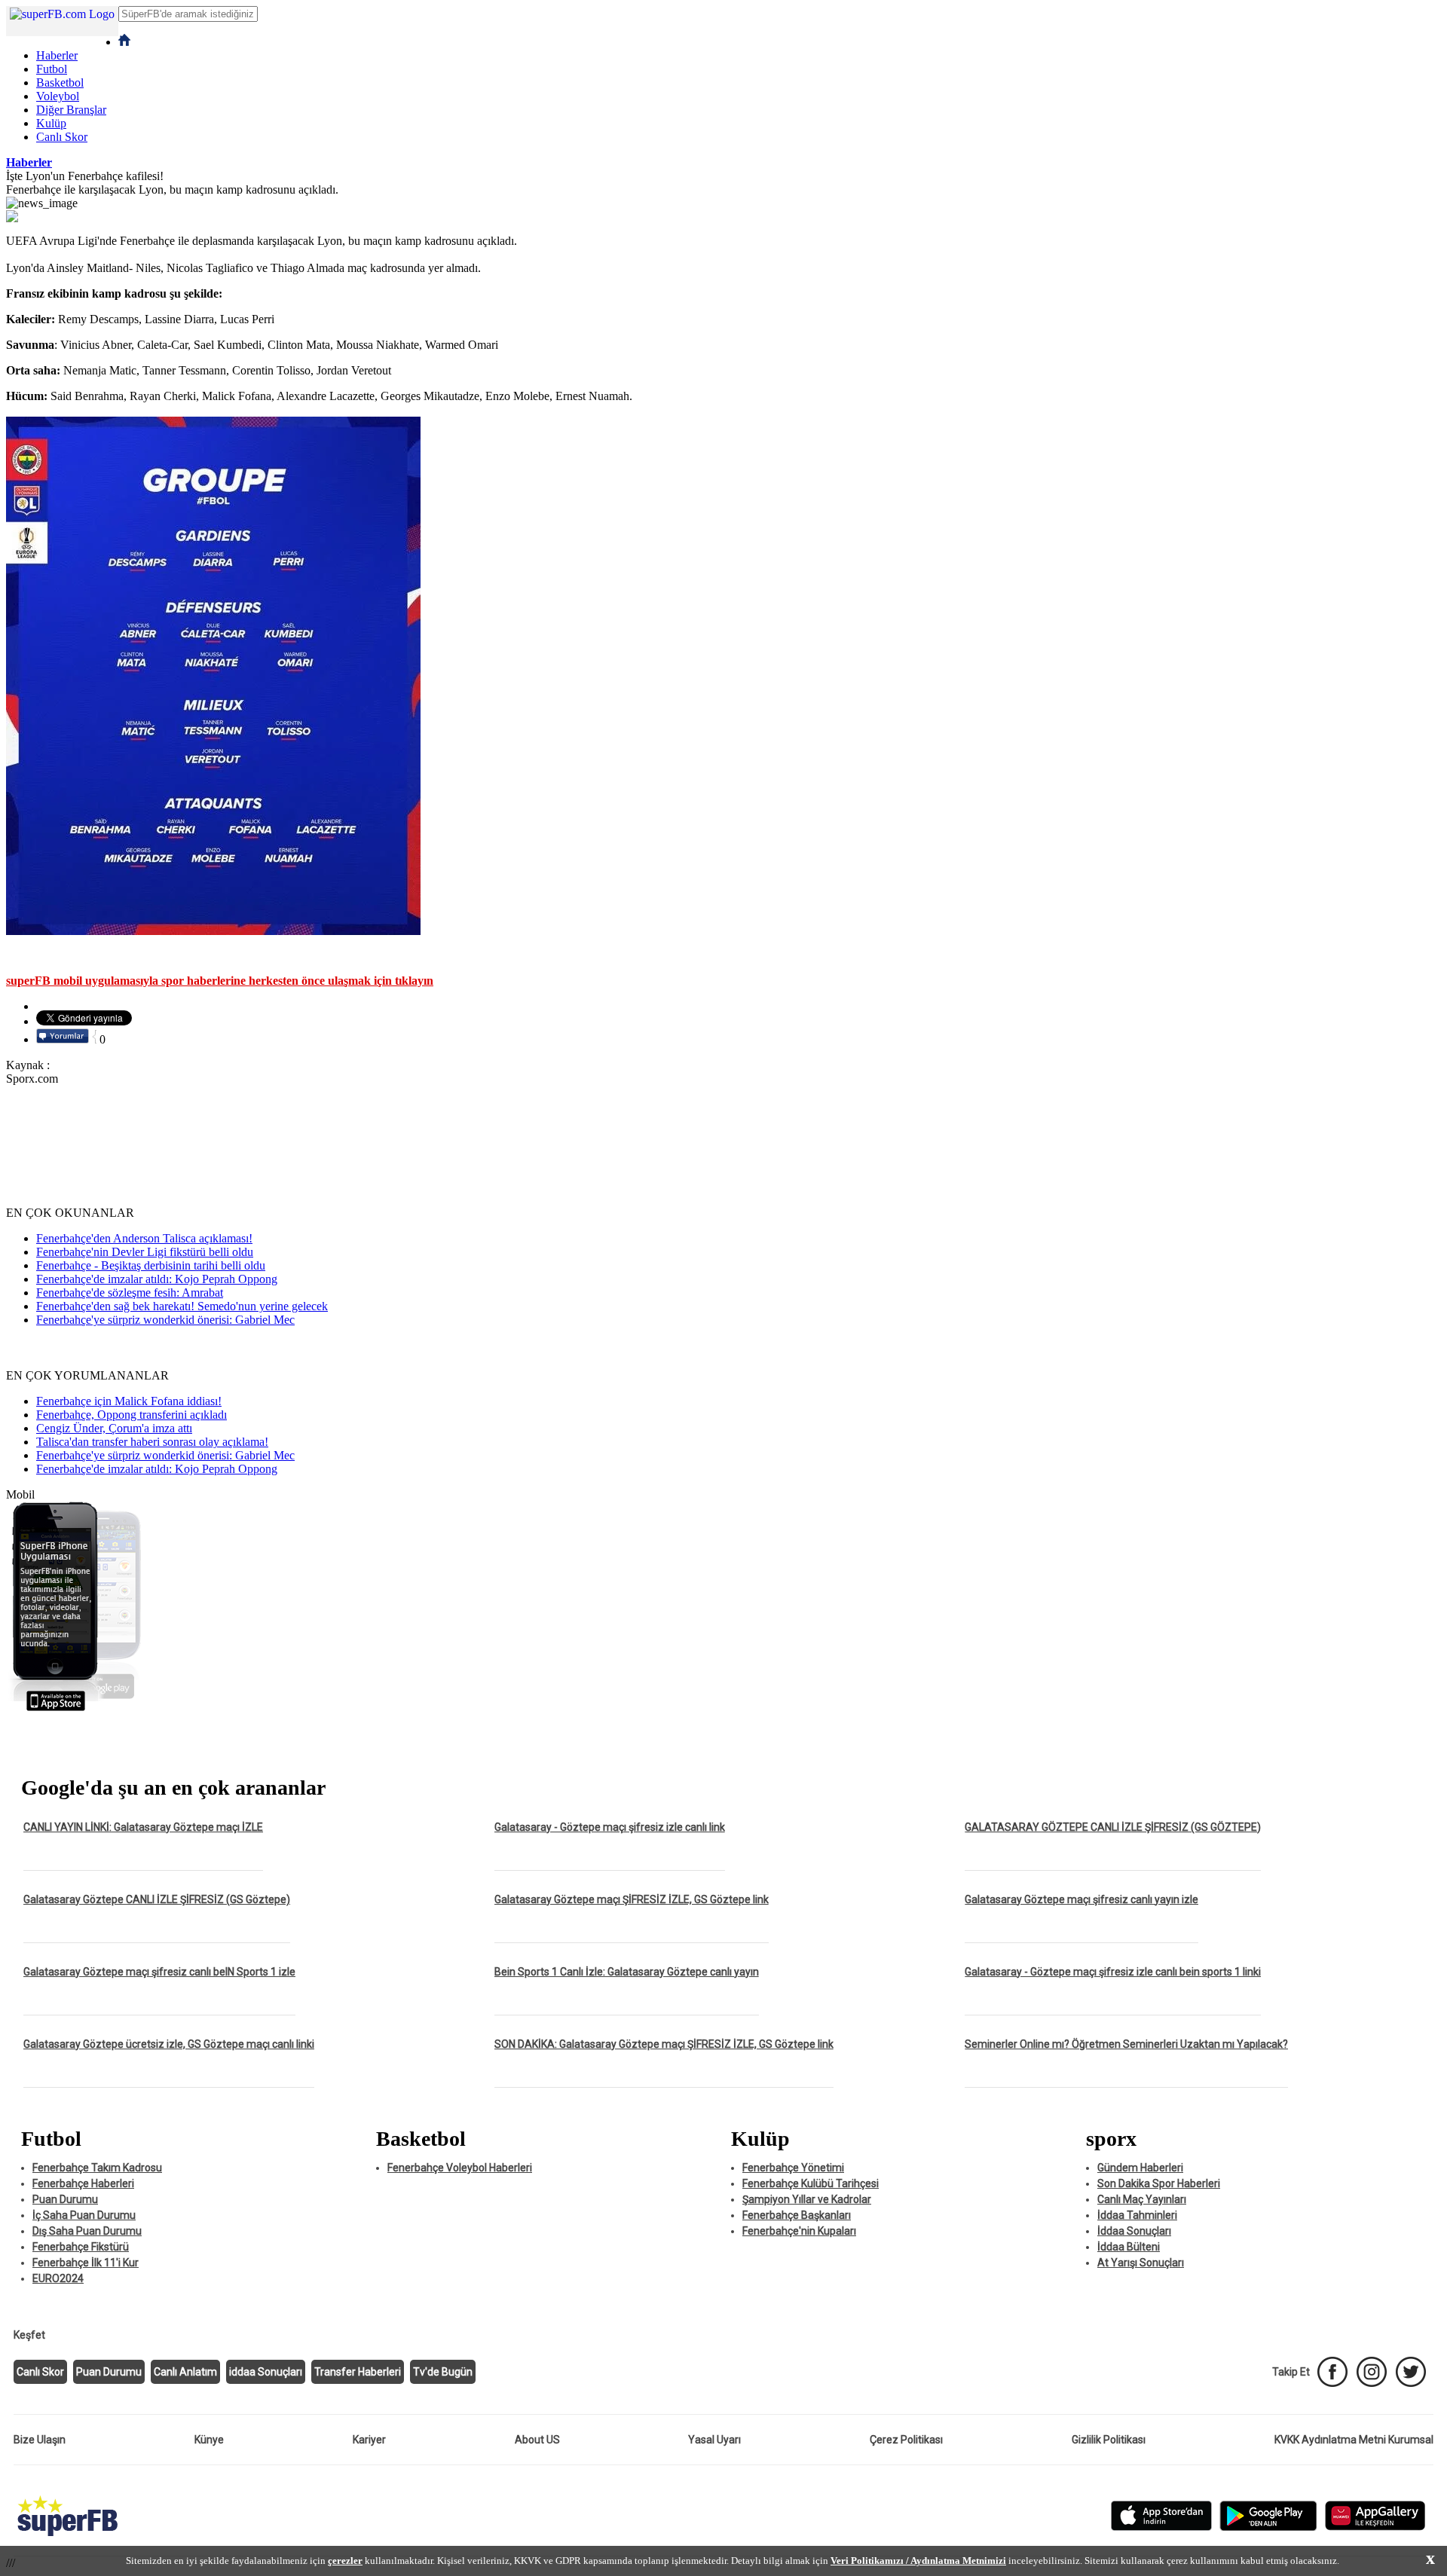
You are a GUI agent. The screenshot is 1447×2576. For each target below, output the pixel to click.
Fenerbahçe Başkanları (797, 2215)
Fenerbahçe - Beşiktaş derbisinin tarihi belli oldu (151, 1265)
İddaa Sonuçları (1134, 2231)
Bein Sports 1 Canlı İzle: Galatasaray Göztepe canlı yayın (627, 1972)
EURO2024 (58, 2278)
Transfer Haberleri (358, 2372)
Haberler (57, 55)
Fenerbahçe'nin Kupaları (799, 2231)
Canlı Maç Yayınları (1142, 2199)
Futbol (52, 69)
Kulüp (51, 123)
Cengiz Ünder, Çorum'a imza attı (114, 1428)
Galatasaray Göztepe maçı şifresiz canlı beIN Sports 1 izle (159, 1972)
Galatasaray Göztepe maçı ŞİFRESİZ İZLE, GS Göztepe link (632, 1899)
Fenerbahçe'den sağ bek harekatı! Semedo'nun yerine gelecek (182, 1306)
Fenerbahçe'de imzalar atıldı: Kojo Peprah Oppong (157, 1279)
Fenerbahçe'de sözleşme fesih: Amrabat (130, 1293)
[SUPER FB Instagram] (1372, 2372)
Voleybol (58, 96)
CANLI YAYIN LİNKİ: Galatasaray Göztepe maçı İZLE (143, 1827)
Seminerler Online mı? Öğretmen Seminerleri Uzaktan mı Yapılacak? (1126, 2044)
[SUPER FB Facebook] (1332, 2372)
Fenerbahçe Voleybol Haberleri (460, 2168)
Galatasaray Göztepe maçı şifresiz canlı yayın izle (1081, 1899)
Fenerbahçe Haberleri (83, 2183)
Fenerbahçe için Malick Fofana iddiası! (129, 1401)
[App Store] (1161, 2527)
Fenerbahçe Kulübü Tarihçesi (811, 2183)
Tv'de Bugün (443, 2372)
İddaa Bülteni (1129, 2247)
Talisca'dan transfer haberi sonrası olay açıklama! (152, 1442)
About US (537, 2440)
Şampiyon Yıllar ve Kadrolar (807, 2199)
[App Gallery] (1375, 2527)
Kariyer (369, 2440)
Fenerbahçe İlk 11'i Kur (86, 2263)
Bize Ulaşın (40, 2440)
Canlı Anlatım (185, 2372)
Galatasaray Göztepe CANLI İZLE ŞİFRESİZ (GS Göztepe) (157, 1899)
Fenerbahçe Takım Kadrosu (97, 2168)
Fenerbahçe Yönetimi (793, 2168)
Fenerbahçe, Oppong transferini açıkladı (132, 1415)
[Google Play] (1268, 2527)
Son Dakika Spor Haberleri (1159, 2183)
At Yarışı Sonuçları (1141, 2263)
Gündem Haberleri (1140, 2168)
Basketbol (60, 83)
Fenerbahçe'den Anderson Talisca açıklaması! (144, 1238)
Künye (209, 2440)
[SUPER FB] (67, 2537)
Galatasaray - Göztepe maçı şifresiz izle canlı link (610, 1827)
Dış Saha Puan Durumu (87, 2231)
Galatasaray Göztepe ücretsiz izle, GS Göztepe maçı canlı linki (169, 2044)
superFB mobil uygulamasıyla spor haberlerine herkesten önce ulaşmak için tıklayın (220, 981)
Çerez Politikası (906, 2440)
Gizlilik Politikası (1109, 2440)
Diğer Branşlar (71, 110)
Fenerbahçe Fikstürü (81, 2247)
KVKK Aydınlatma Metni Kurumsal (1354, 2440)
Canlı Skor (62, 137)
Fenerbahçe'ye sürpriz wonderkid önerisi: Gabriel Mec (165, 1320)
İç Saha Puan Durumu (84, 2215)
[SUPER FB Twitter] (1411, 2372)
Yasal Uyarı (714, 2440)
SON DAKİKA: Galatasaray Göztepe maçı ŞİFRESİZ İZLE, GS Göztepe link (664, 2044)
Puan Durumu (65, 2199)
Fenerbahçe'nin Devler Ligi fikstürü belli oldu (145, 1252)
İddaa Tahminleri (1137, 2215)
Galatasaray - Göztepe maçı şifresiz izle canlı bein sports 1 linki (1113, 1972)
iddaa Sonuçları (266, 2372)
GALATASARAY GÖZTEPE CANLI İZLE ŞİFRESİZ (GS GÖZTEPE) (1113, 1827)
